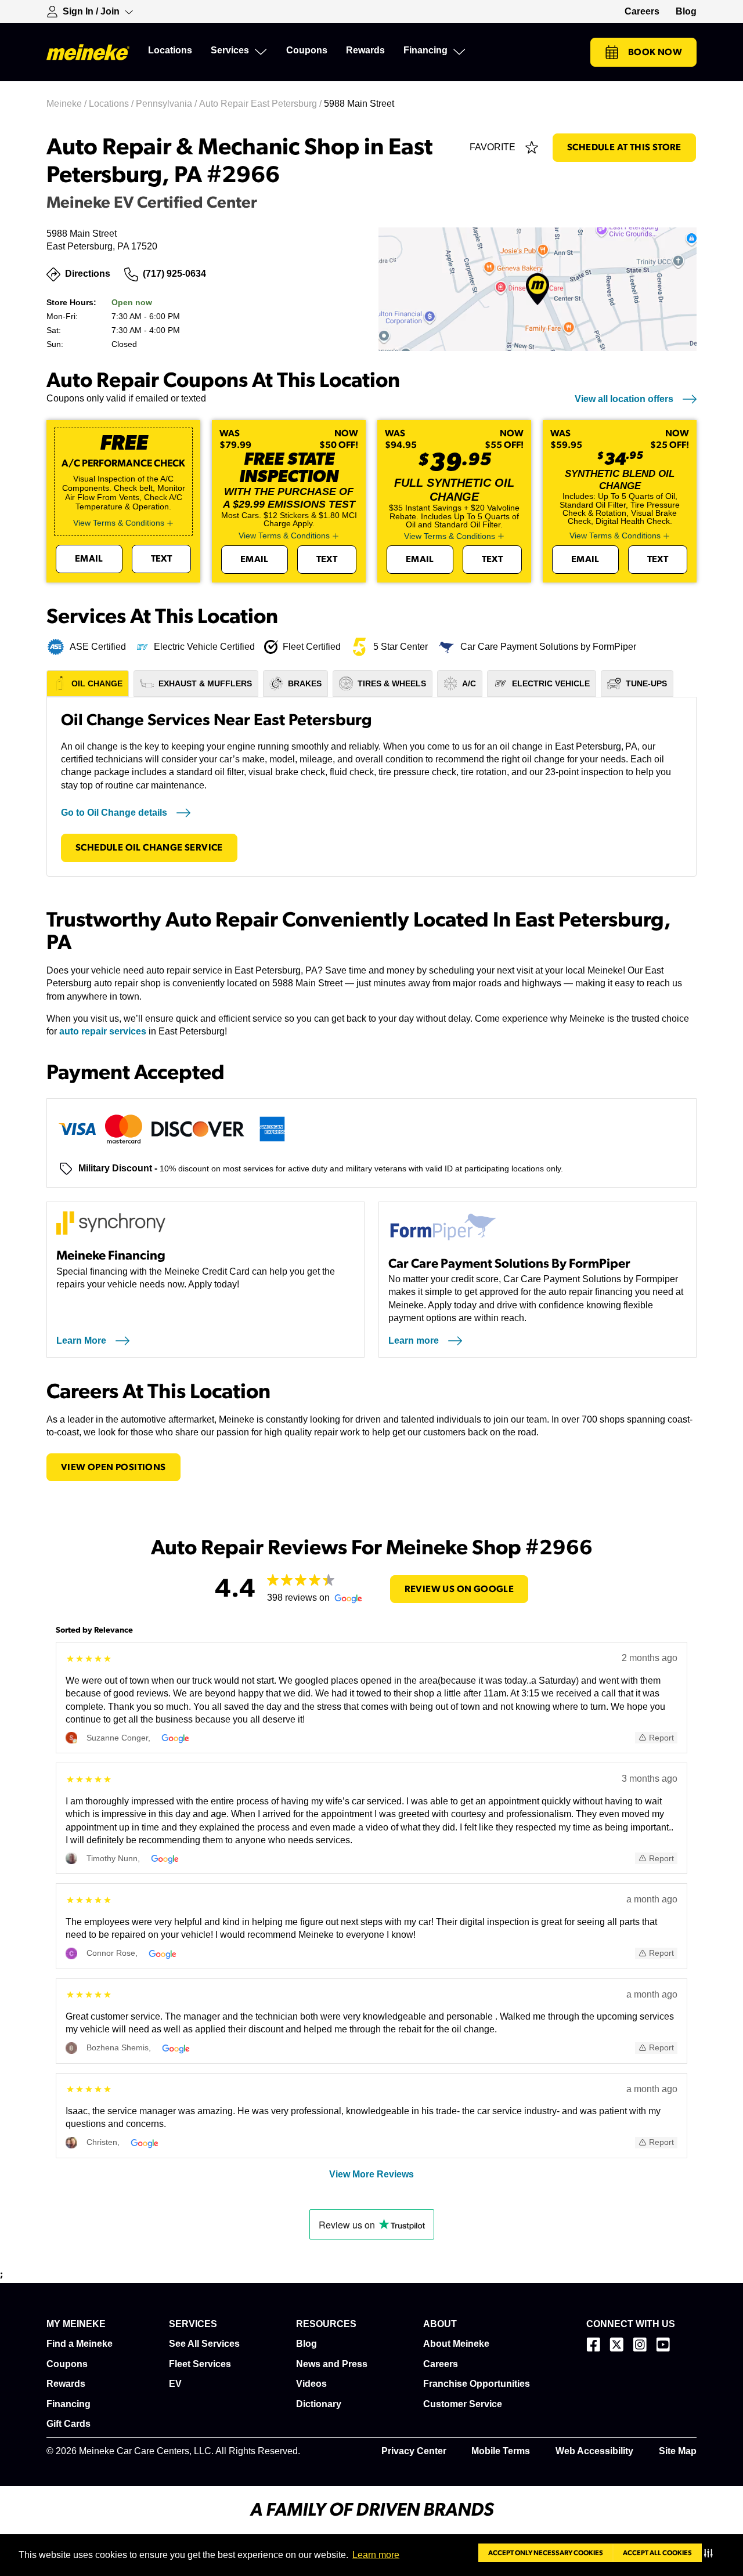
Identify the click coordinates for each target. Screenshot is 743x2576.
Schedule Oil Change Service (149, 848)
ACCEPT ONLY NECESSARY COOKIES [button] (546, 2553)
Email (89, 559)
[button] (711, 2553)
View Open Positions (113, 1467)
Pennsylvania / (167, 104)
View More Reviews (371, 2174)
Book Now (655, 52)
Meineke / (68, 104)
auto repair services (103, 1031)
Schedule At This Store (624, 147)
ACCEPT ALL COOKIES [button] (657, 2553)
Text (162, 559)
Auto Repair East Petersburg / (262, 104)
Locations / (112, 104)
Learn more (376, 2555)
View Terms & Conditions (119, 523)
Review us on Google (459, 1589)
